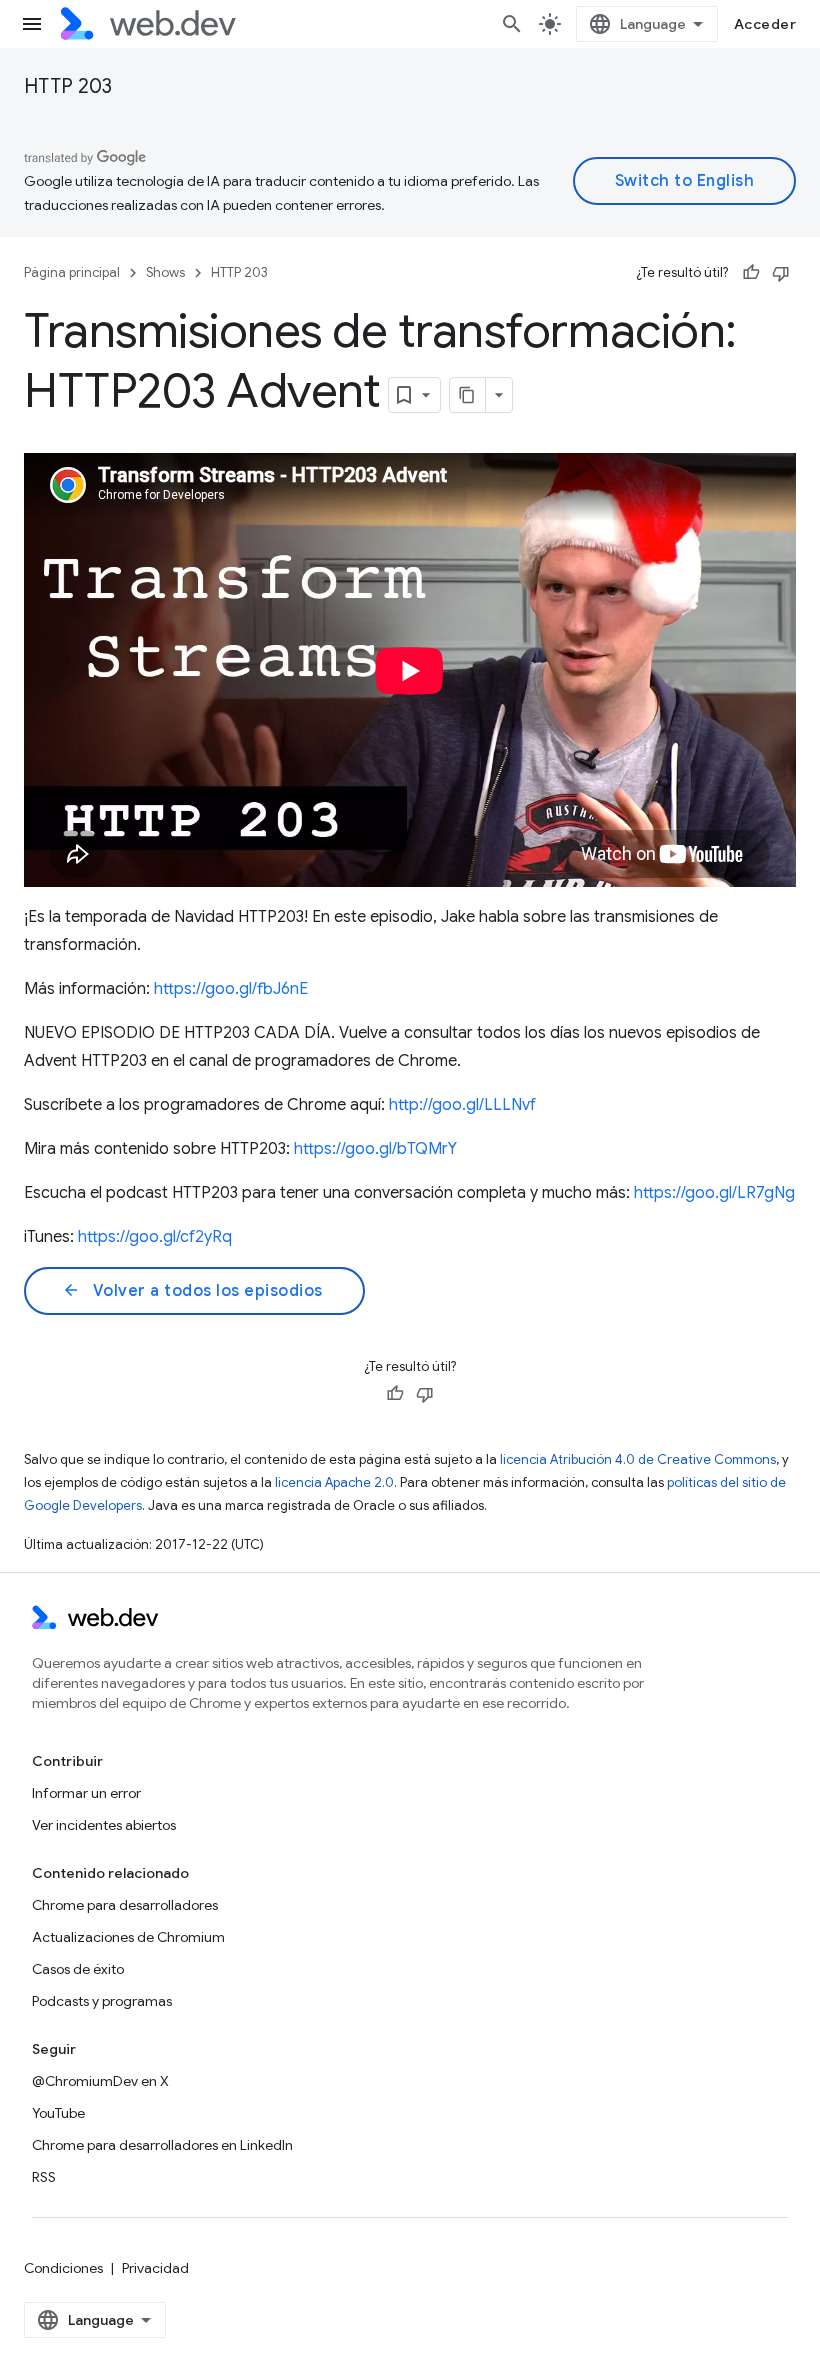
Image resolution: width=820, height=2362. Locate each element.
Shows (165, 272)
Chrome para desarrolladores (125, 1905)
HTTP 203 (68, 86)
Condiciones (63, 2268)
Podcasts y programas (102, 2001)
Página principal (72, 272)
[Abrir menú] (32, 24)
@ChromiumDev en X (100, 2081)
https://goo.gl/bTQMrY (375, 1149)
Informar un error (86, 1793)
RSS (44, 2177)
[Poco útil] (781, 273)
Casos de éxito (78, 1969)
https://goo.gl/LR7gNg (714, 1193)
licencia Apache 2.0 (334, 1482)
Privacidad (155, 2268)
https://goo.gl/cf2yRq (155, 1237)
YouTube (58, 2113)
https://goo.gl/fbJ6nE (231, 989)
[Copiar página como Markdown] (468, 395)
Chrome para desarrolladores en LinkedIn (162, 2145)
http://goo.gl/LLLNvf (462, 1105)
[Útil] (751, 273)
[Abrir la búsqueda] (512, 24)
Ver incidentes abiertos (104, 1825)
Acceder (765, 24)
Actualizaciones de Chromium (128, 1937)
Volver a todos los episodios (192, 1291)
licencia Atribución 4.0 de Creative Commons (638, 1459)
